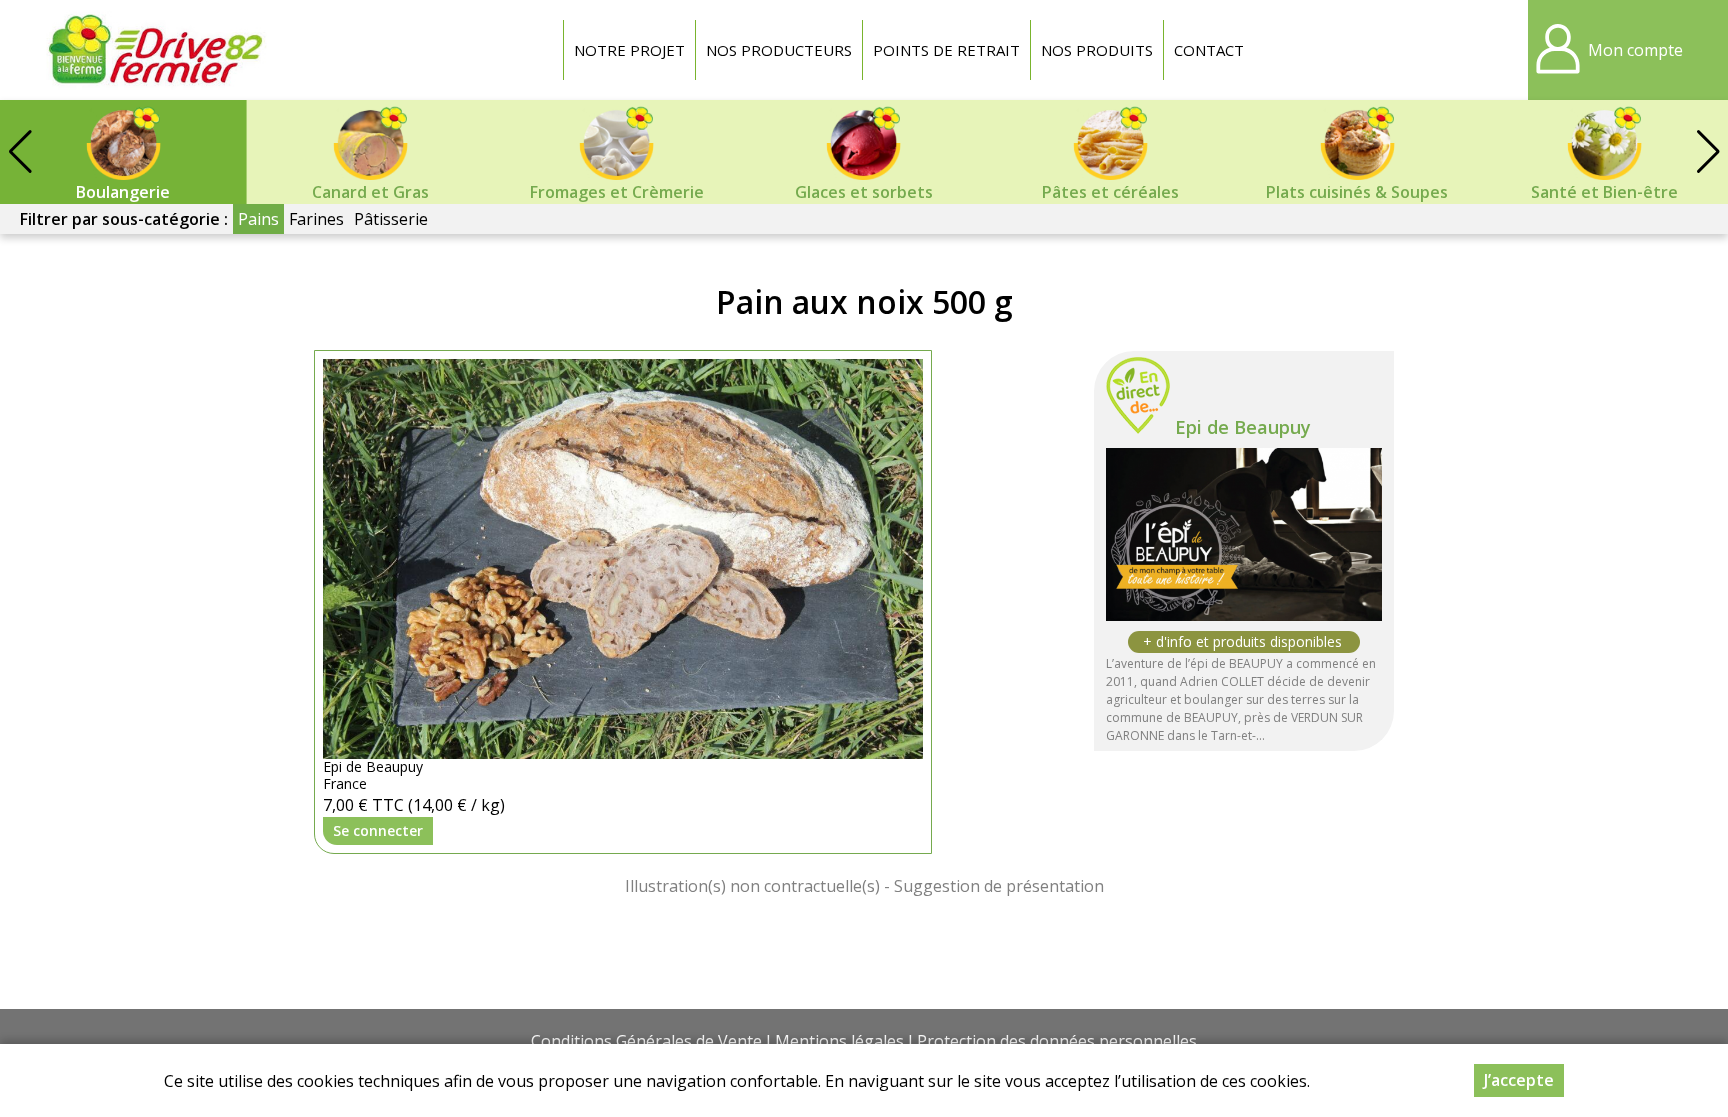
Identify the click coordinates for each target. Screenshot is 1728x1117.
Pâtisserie (391, 219)
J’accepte (1519, 1080)
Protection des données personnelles (1057, 1041)
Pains (258, 219)
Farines (316, 219)
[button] (1708, 152)
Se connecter (378, 830)
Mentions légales (839, 1041)
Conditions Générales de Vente (646, 1041)
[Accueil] (155, 50)
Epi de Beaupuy (1243, 427)
